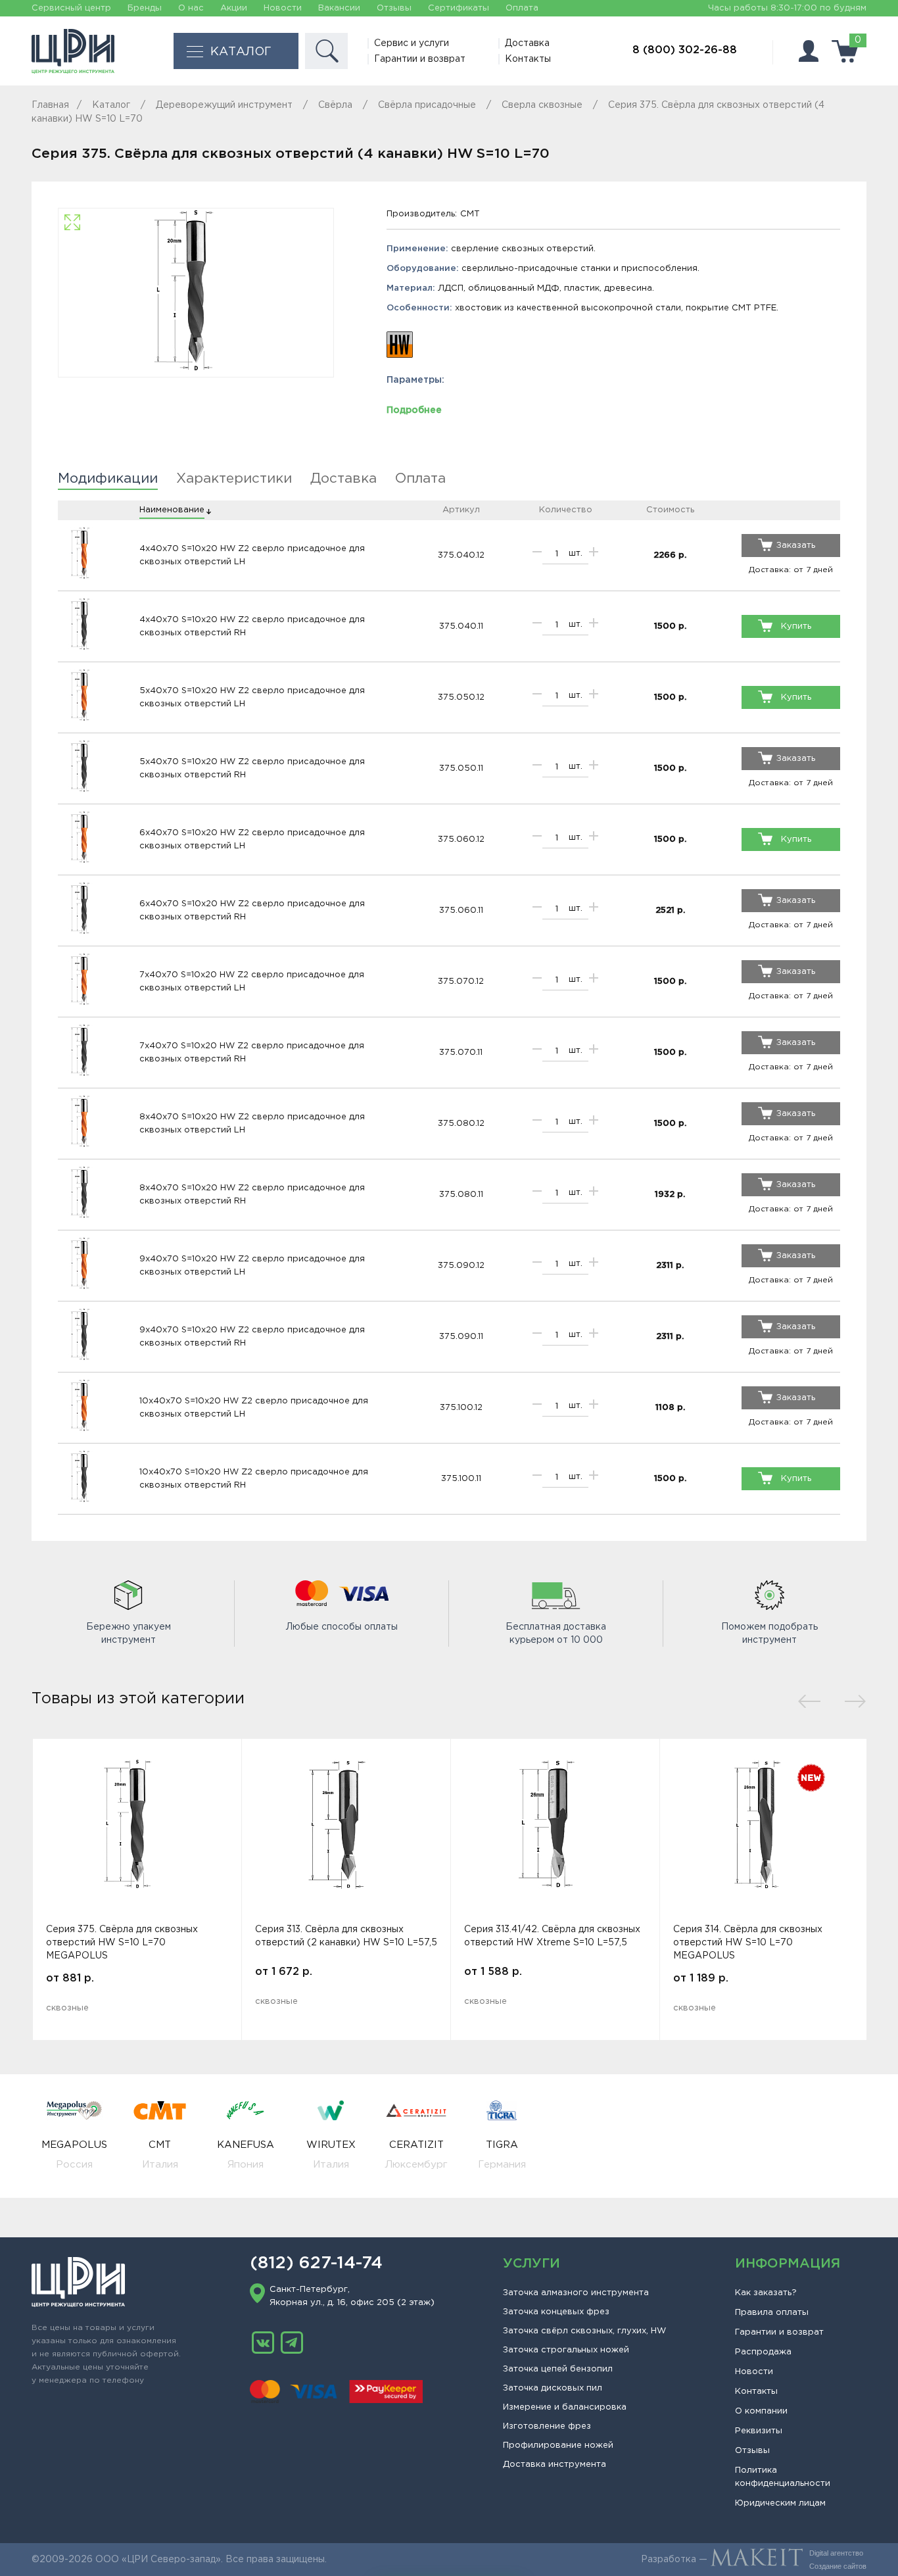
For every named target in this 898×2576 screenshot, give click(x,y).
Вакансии (339, 8)
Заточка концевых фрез (556, 2312)
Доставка (527, 43)
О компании (761, 2411)
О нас (191, 8)
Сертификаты (459, 8)
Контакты (528, 59)
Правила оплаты (772, 2313)
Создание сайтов (838, 2566)
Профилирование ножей (558, 2445)
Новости (283, 8)
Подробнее (414, 410)
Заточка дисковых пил (553, 2388)
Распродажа (763, 2352)
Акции (234, 8)
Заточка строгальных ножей (566, 2350)
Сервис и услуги (412, 43)
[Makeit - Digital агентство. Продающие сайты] (757, 2560)
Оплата (522, 8)
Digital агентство (836, 2553)
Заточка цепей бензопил (558, 2369)
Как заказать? (766, 2293)
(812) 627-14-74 (316, 2264)
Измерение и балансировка (565, 2407)
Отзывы (394, 8)
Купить (796, 626)
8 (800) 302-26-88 (685, 50)
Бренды (145, 8)
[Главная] (73, 51)
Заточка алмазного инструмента (576, 2293)
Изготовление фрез (547, 2426)
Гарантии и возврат (420, 59)
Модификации (108, 479)
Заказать (796, 546)
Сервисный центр (71, 8)
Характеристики (234, 479)
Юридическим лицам (780, 2503)
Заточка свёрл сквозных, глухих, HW (584, 2331)
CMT (470, 214)
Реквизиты (759, 2431)
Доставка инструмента (555, 2465)
